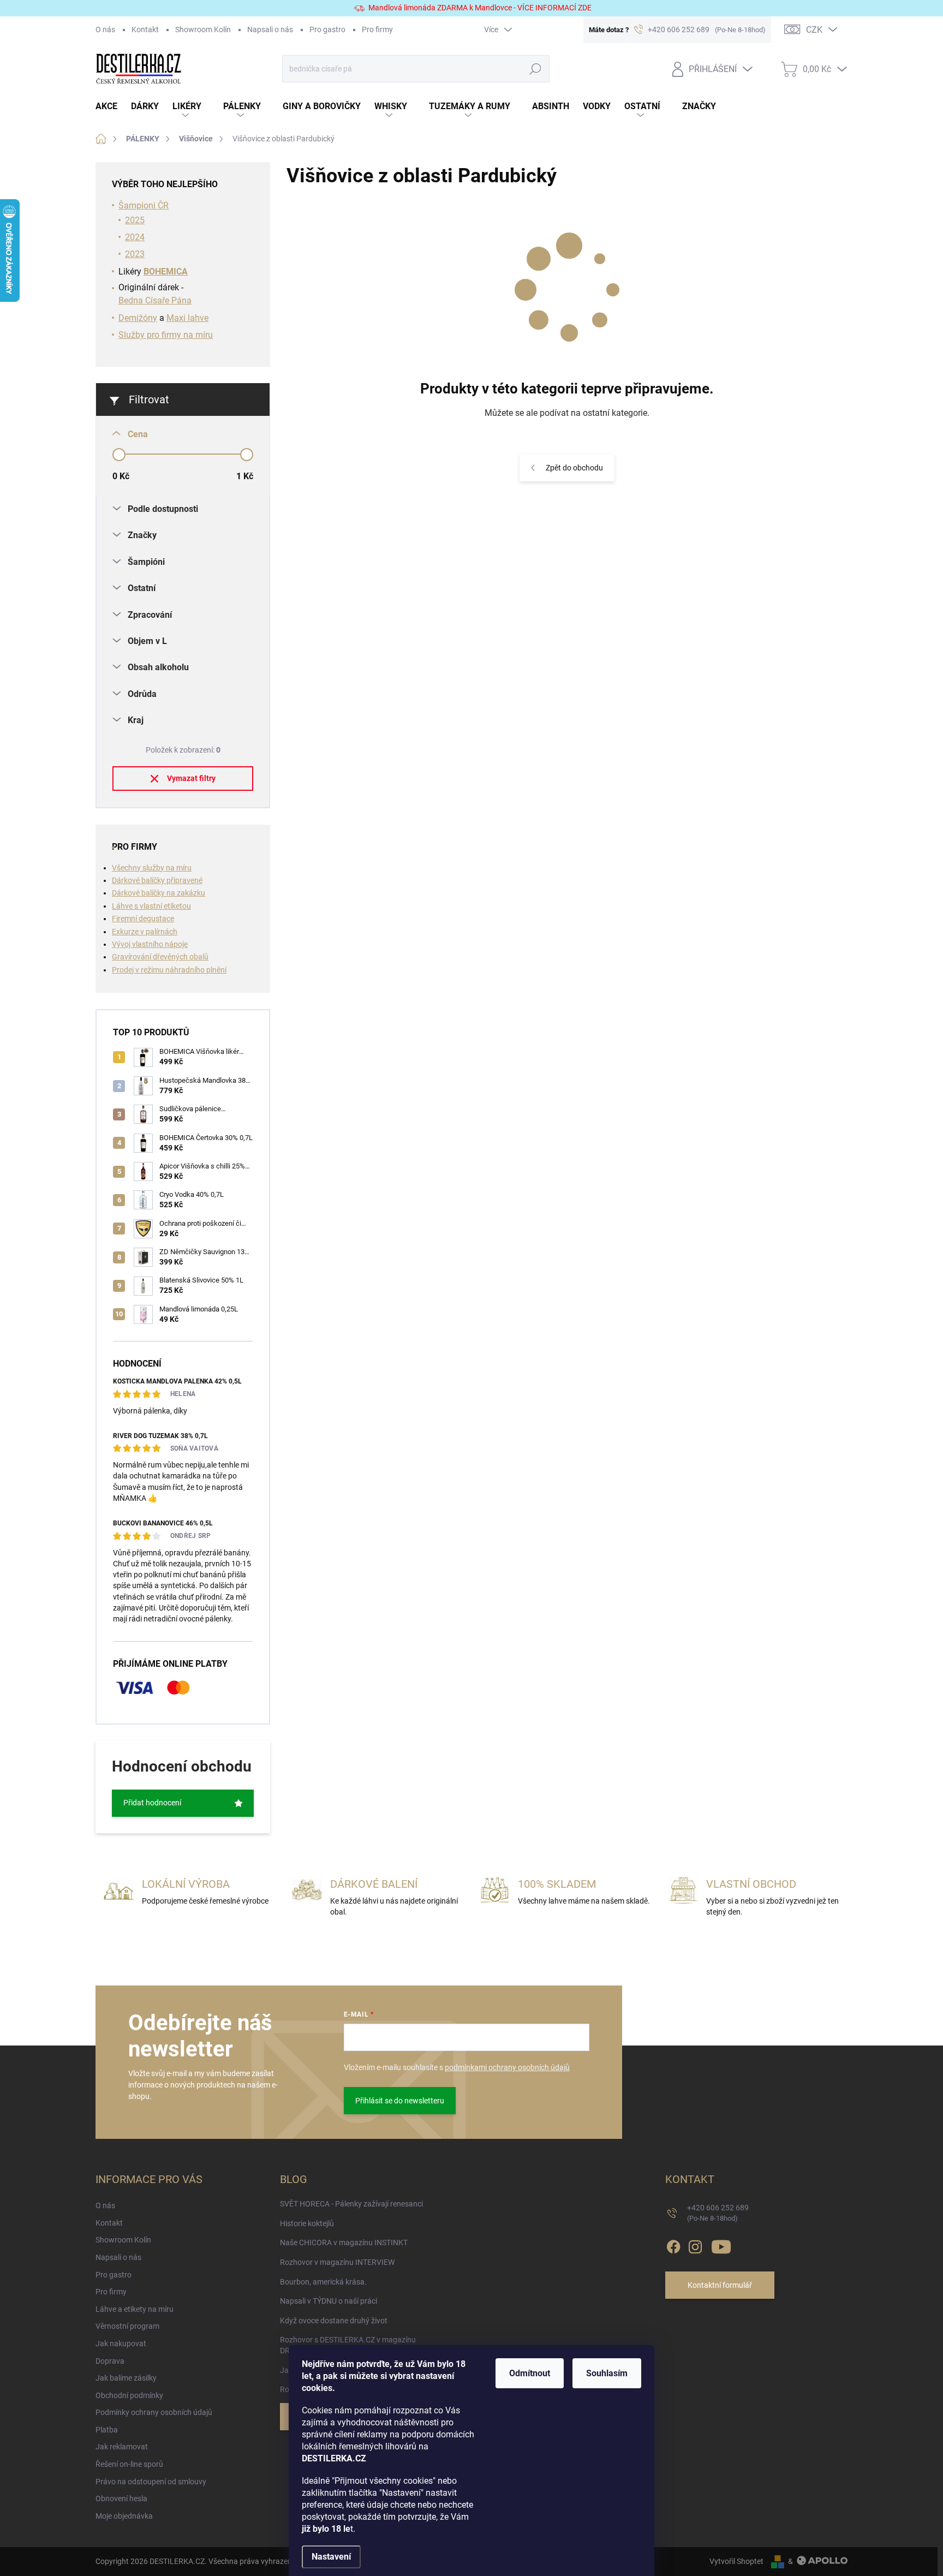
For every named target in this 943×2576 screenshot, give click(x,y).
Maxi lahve (187, 318)
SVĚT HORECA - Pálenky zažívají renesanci (351, 2204)
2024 (135, 237)
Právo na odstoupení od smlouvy (151, 2482)
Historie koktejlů (307, 2223)
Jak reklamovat (122, 2447)
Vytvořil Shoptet (736, 2561)
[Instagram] (695, 2245)
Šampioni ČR (144, 205)
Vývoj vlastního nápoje (150, 944)
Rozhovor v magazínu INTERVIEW (337, 2262)
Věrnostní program (127, 2326)
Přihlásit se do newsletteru (400, 2101)
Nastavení (331, 2557)
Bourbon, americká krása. (323, 2282)
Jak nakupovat (121, 2344)
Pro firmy (377, 29)
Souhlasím (607, 2373)
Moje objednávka (124, 2516)
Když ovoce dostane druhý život (334, 2321)
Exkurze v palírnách (145, 932)
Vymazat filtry (191, 778)
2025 (135, 220)
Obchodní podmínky (129, 2395)
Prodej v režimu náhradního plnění (169, 970)
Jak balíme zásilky (126, 2378)
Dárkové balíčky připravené (157, 880)
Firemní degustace (143, 919)
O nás (105, 29)
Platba (107, 2430)
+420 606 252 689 (718, 2213)
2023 (135, 254)
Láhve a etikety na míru (135, 2309)
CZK (814, 30)
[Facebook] (673, 2245)
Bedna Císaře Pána (155, 300)
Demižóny (138, 318)
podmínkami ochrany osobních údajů (507, 2067)
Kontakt (145, 29)
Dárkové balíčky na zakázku (159, 893)
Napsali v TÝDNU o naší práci (329, 2301)
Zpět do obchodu (574, 468)
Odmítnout (530, 2373)
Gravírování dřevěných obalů (160, 957)
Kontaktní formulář (720, 2285)
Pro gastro (327, 29)
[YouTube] (721, 2245)
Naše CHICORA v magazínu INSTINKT (344, 2243)
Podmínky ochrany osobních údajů (154, 2412)
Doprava (110, 2361)
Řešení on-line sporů (129, 2464)
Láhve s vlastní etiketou (151, 906)
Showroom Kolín (203, 29)
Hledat (535, 69)
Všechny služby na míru (152, 868)
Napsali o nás (270, 29)
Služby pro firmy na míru (166, 335)
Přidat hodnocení (152, 1803)
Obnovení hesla (121, 2499)
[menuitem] (113, 107)
